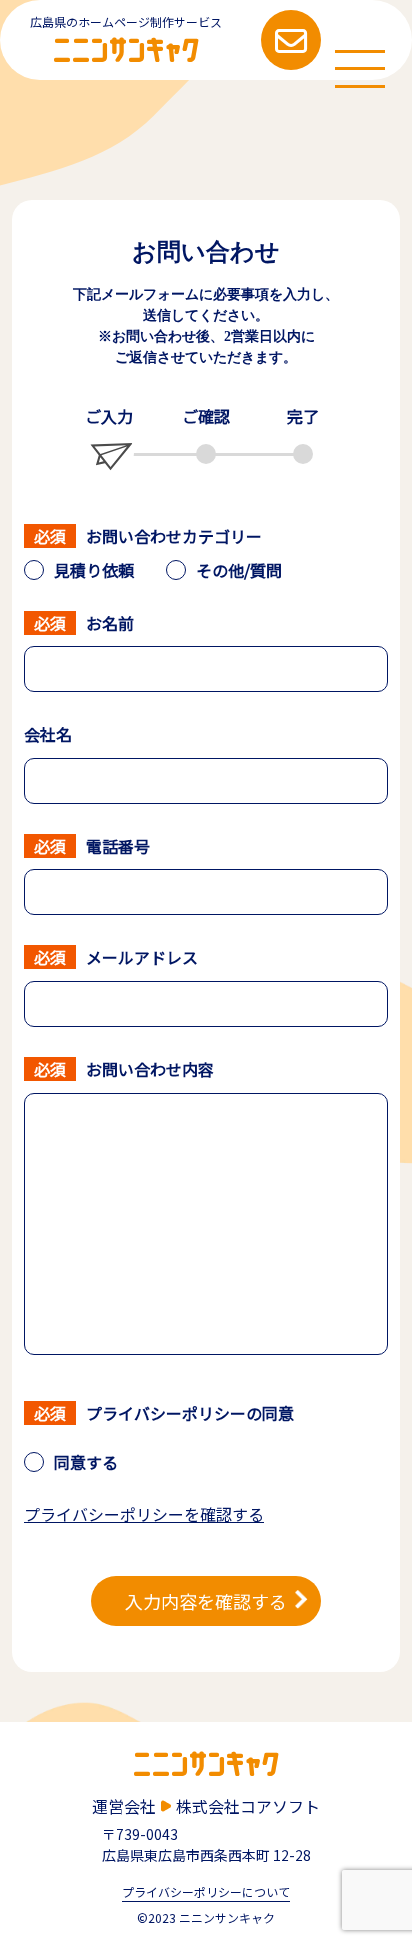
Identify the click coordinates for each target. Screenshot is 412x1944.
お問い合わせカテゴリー (174, 536)
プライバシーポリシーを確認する (144, 1514)
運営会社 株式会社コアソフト (206, 1806)
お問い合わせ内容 (150, 1069)
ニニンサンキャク (126, 46)
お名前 (110, 623)
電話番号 (118, 846)
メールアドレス (142, 957)
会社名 (48, 734)
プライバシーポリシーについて (206, 1893)
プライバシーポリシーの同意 (190, 1413)
